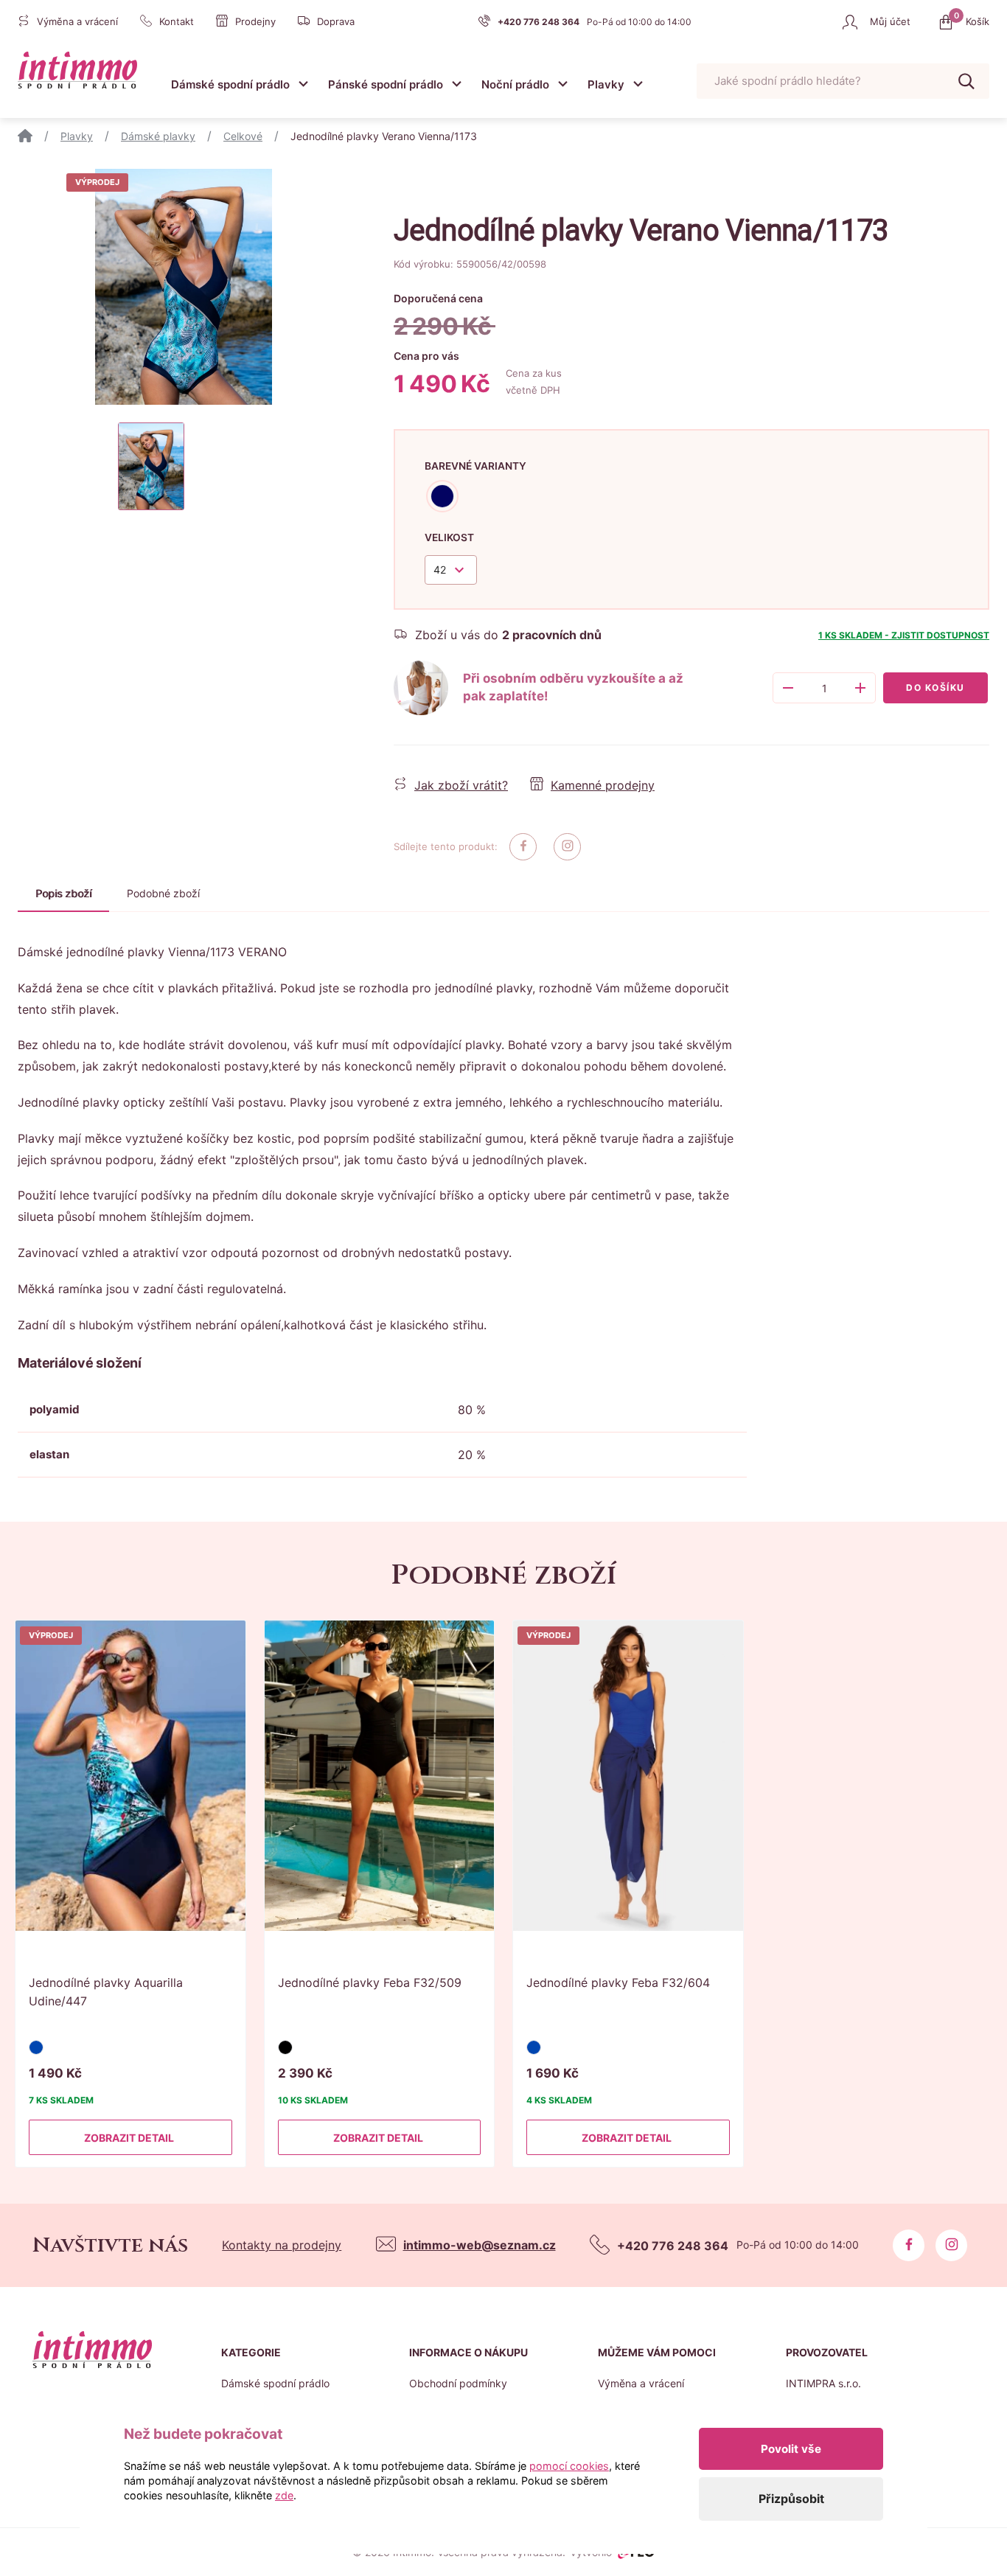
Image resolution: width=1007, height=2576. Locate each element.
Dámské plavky (158, 136)
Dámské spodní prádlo (230, 84)
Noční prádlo (515, 84)
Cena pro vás (426, 356)
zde (284, 2495)
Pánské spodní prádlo (386, 84)
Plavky (606, 84)
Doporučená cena (438, 298)
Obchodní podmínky (458, 2383)
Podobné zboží (163, 893)
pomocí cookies (569, 2466)
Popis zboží (63, 893)
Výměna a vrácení (641, 2383)
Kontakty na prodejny (282, 2245)
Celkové (243, 136)
